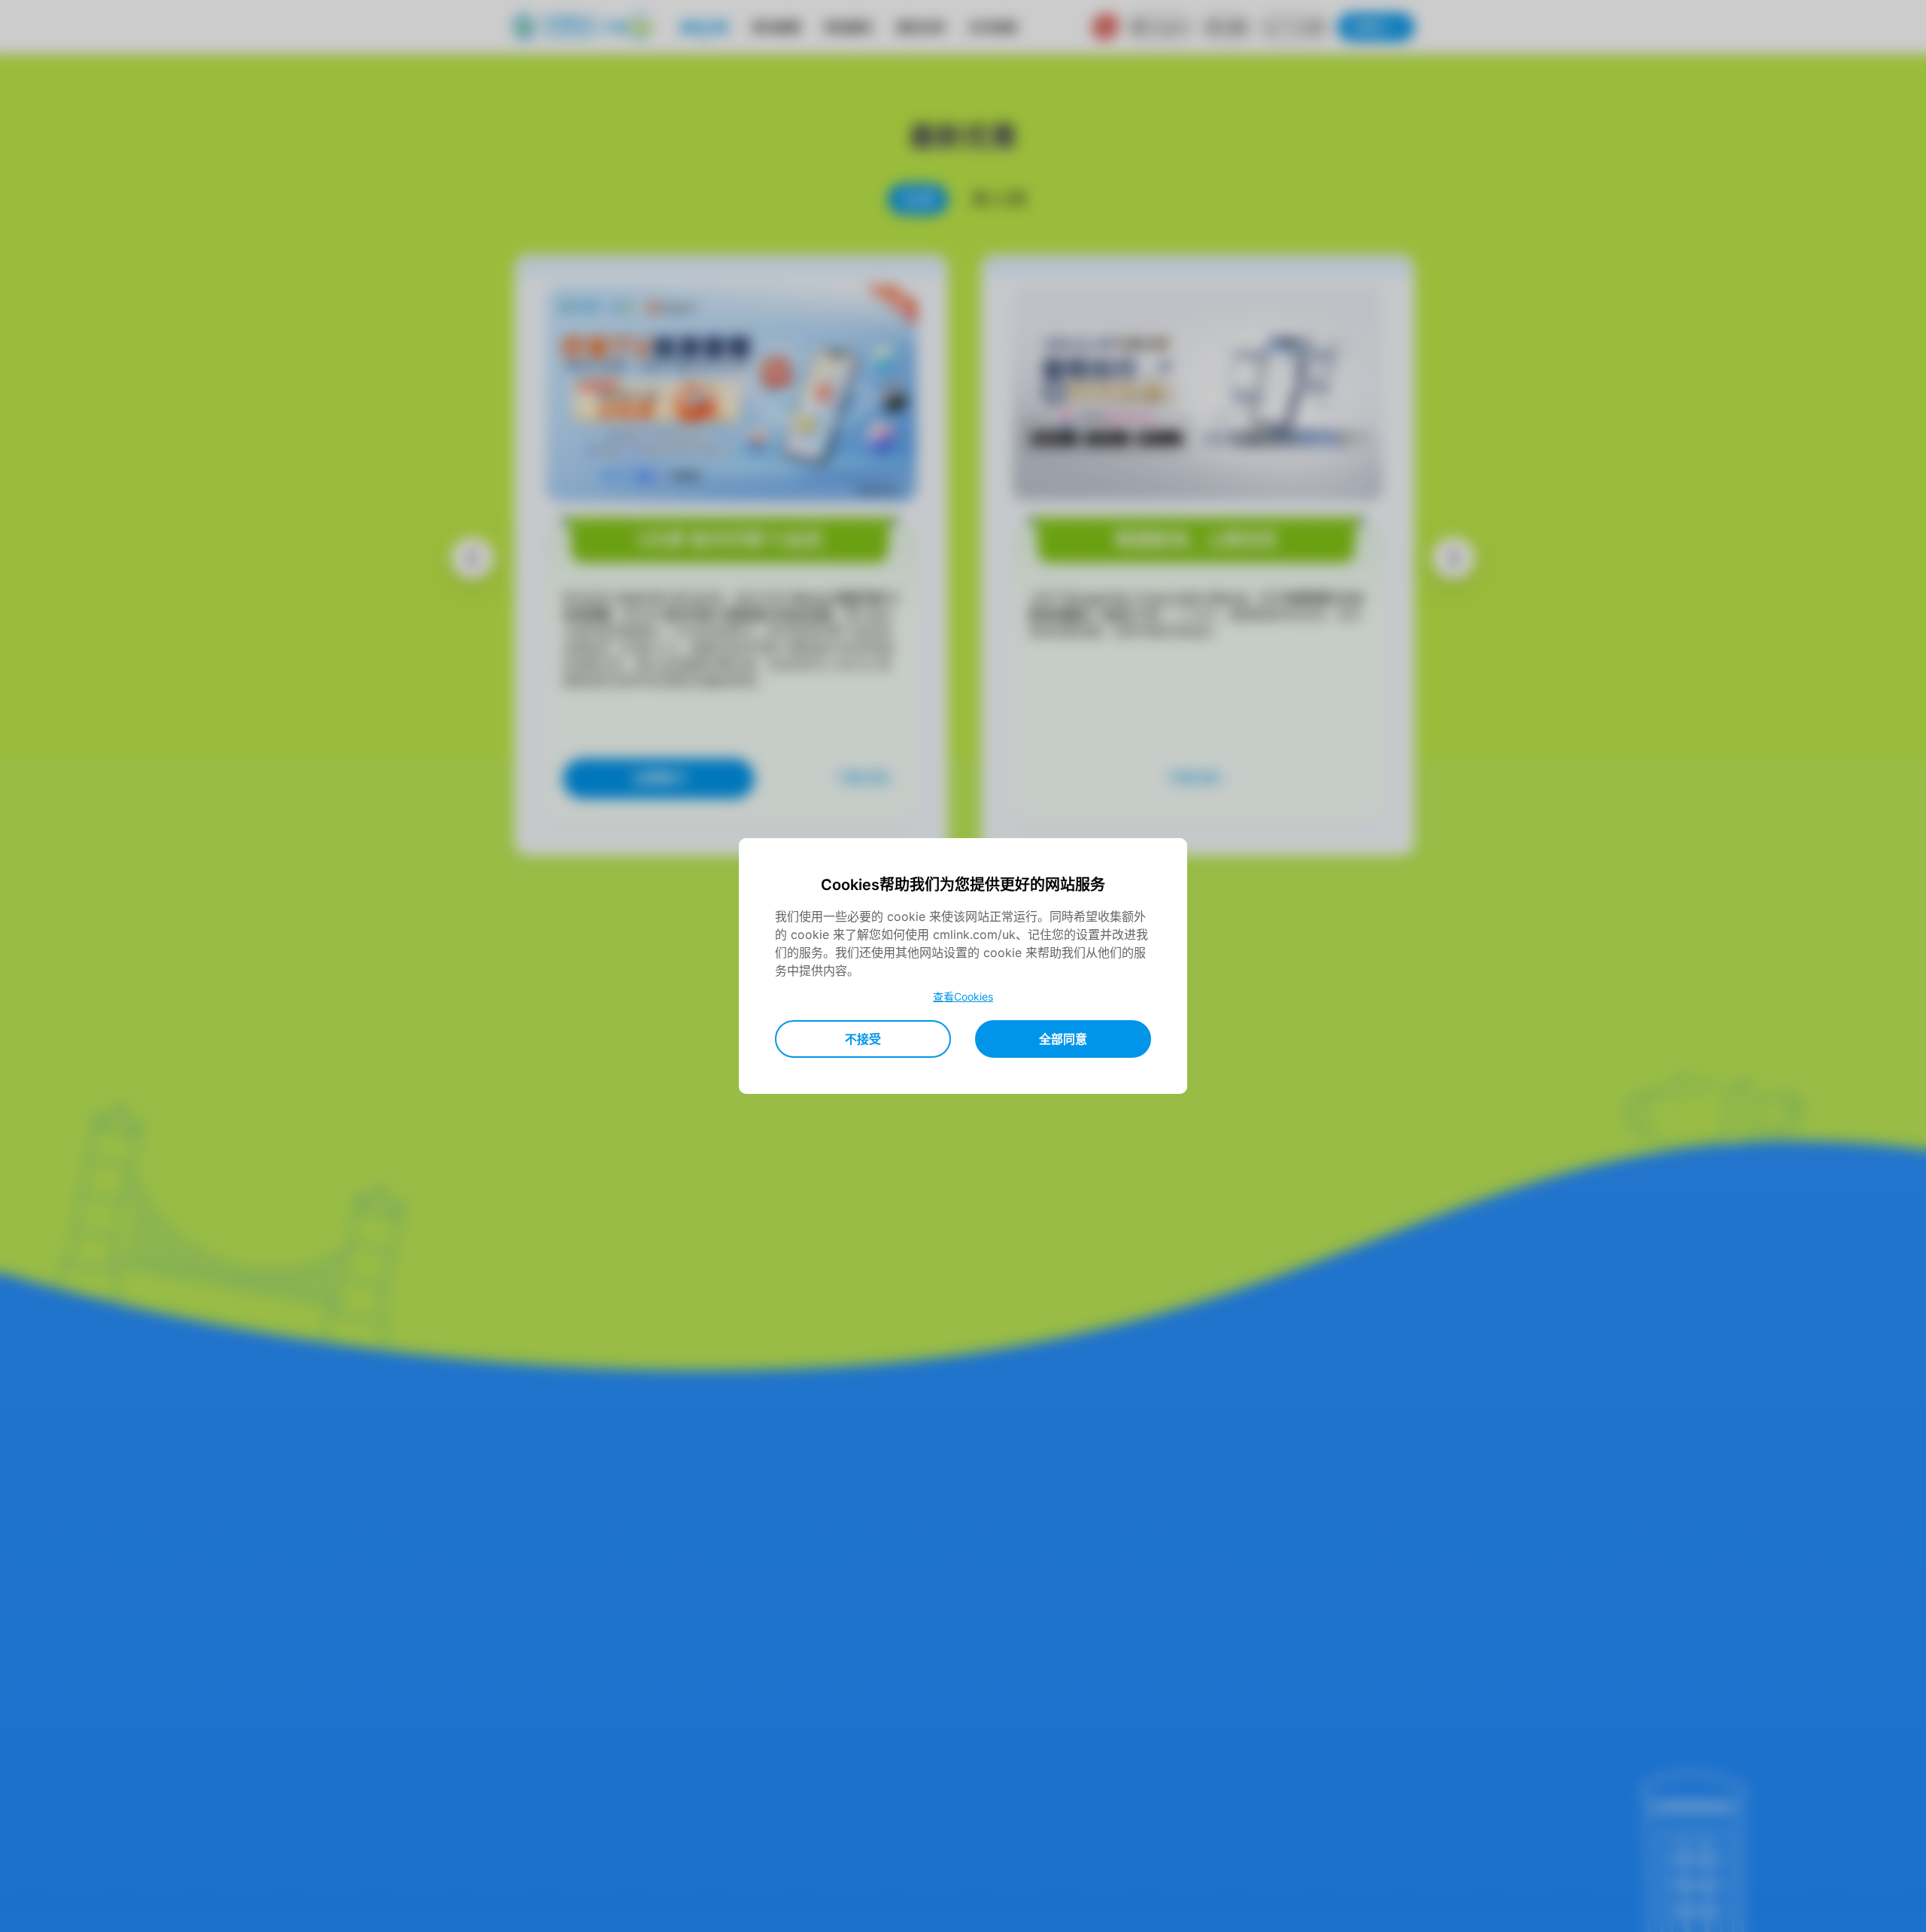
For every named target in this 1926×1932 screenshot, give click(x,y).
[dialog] (963, 966)
